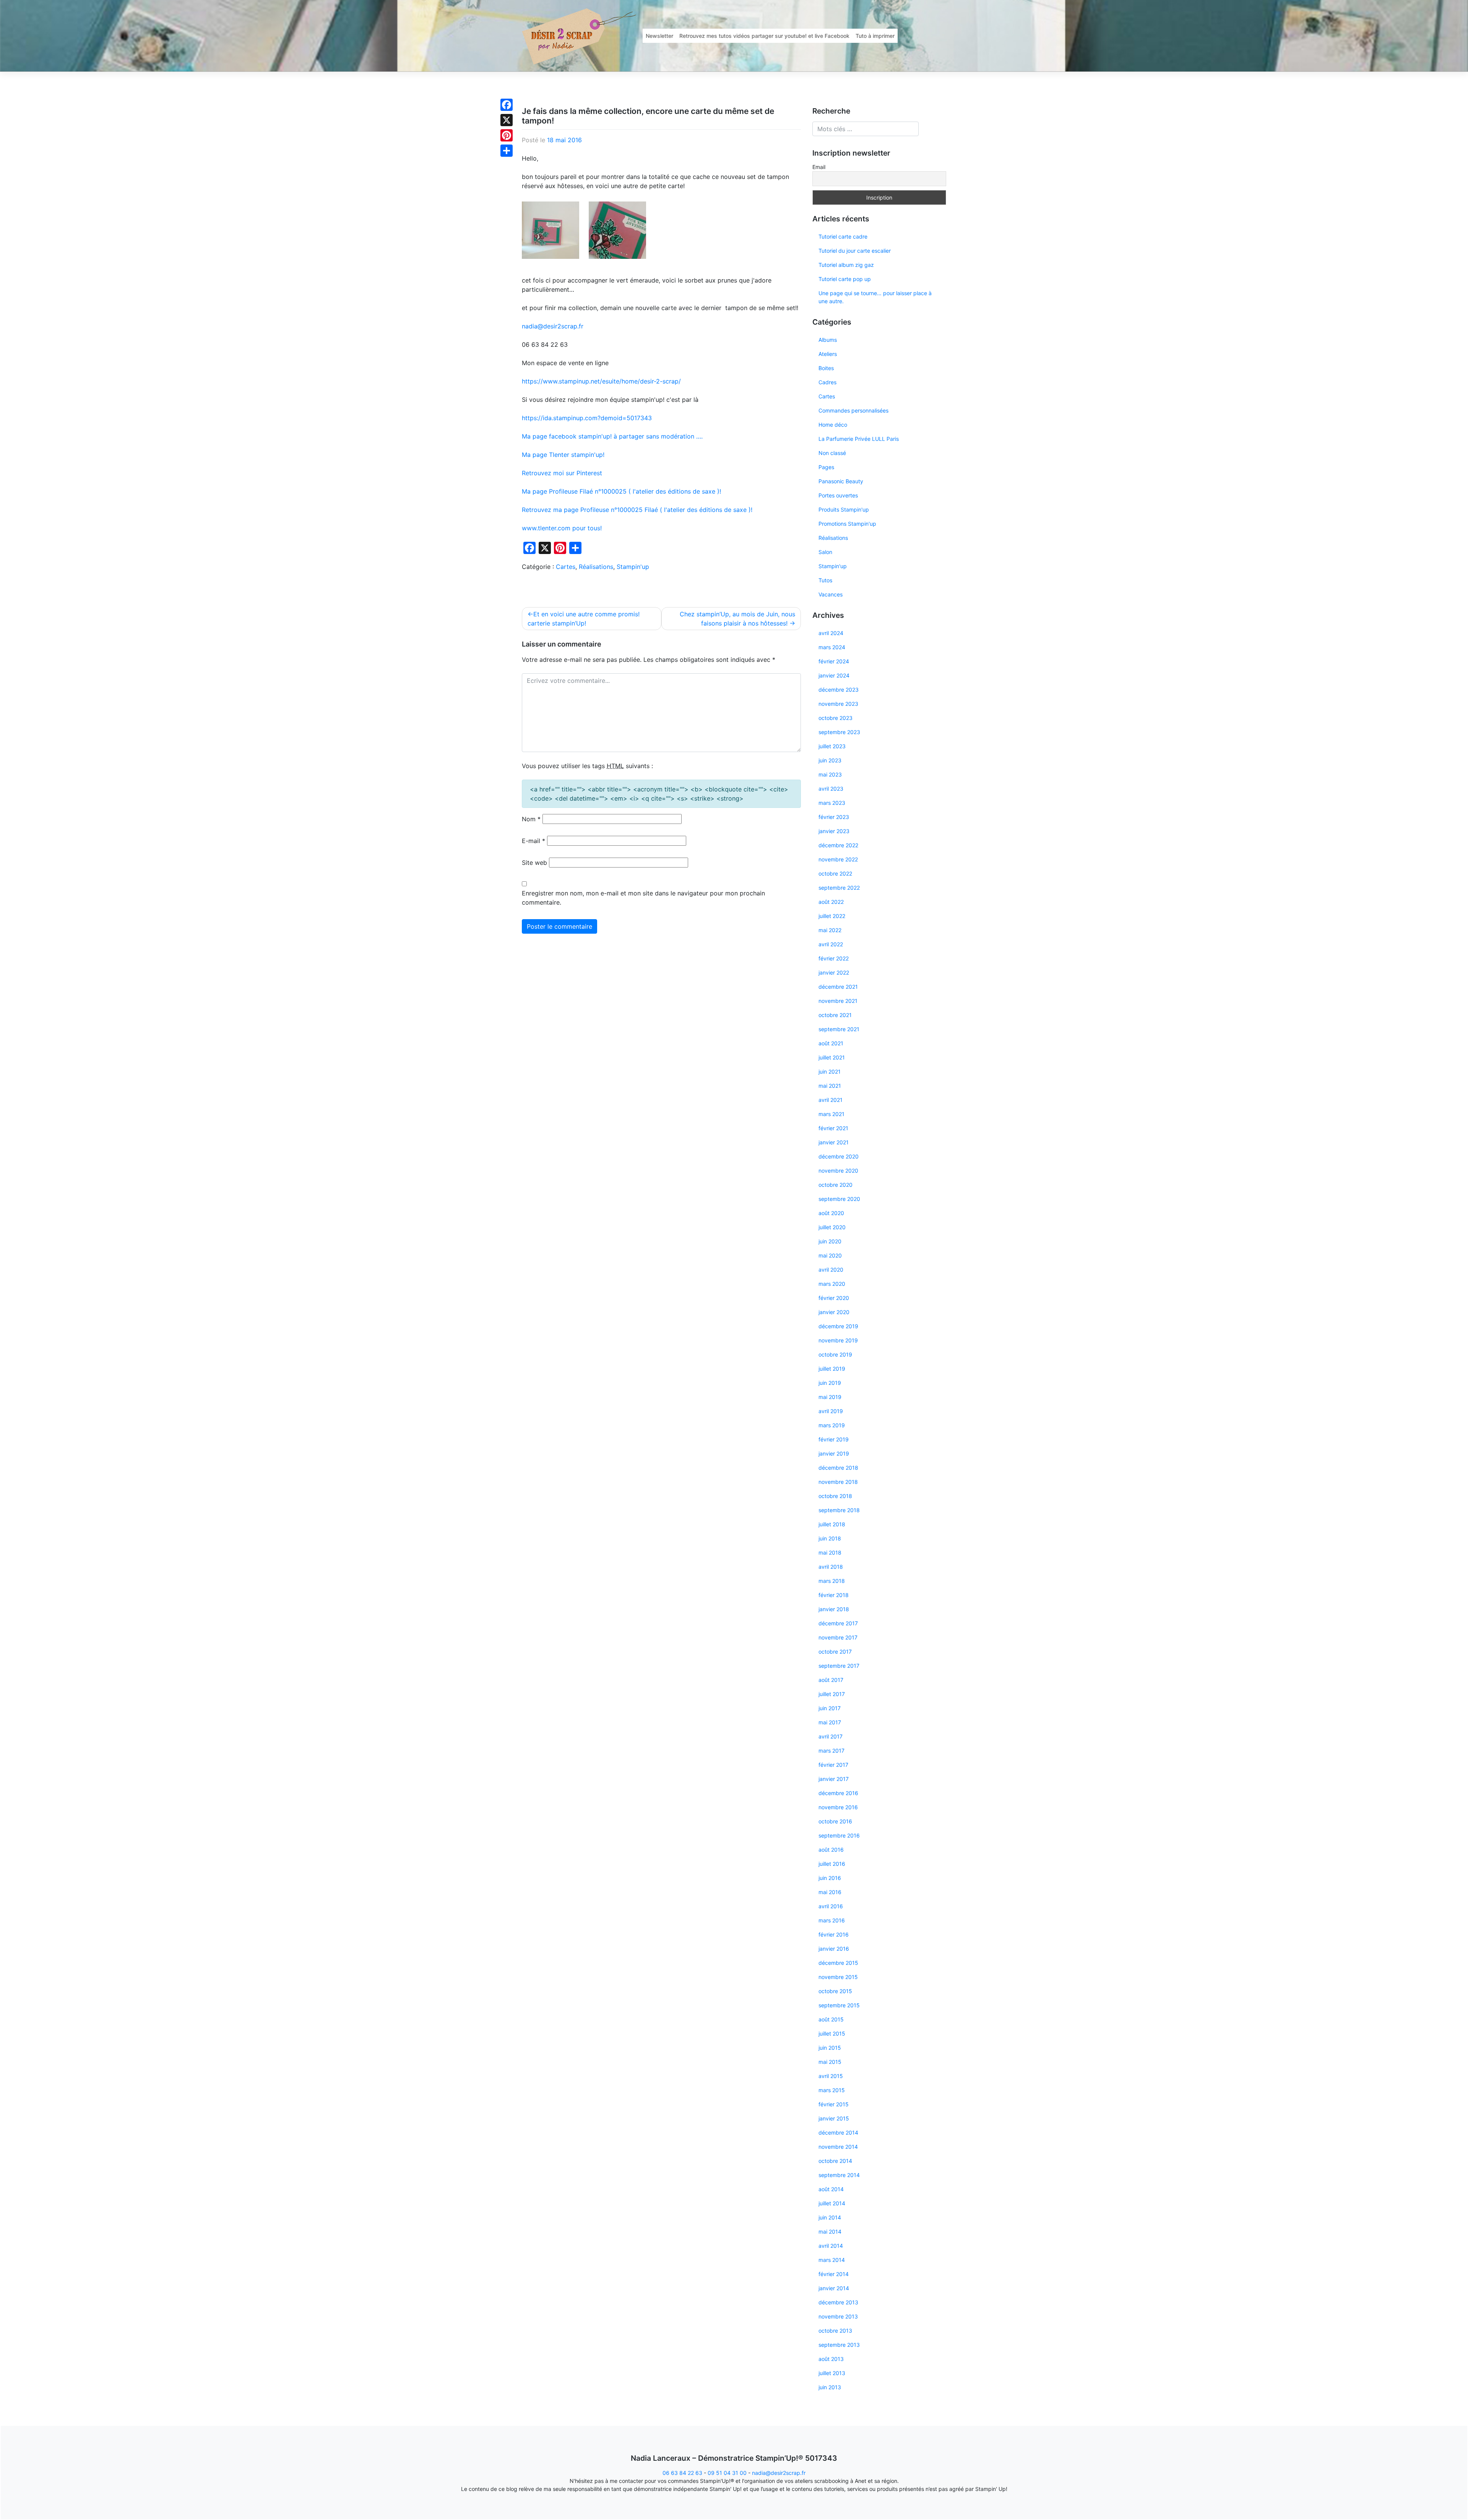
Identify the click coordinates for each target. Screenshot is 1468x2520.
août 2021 (831, 1043)
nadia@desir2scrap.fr (553, 326)
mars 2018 (832, 1581)
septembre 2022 (839, 888)
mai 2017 (830, 1722)
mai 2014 (830, 2232)
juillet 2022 (832, 916)
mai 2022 (830, 930)
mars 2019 (832, 1425)
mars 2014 (832, 2260)
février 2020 (834, 1298)
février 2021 (833, 1128)
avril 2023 (831, 789)
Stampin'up (633, 567)
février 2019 (834, 1439)
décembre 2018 (838, 1468)
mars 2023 (832, 803)
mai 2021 (830, 1086)
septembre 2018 (839, 1510)
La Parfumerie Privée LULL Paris (859, 439)
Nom (531, 819)
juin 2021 (830, 1072)
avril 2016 (831, 1906)
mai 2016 (830, 1892)
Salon (825, 552)
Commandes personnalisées (853, 410)
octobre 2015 (835, 1991)
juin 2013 (830, 2387)
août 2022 (831, 902)
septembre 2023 (839, 732)
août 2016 (831, 1850)
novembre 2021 (838, 1001)
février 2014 (834, 2274)
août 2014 (831, 2189)
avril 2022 (831, 944)
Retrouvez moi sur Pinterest (562, 473)
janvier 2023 (834, 831)
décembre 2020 (839, 1156)
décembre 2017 (838, 1623)
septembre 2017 (839, 1666)
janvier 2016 (834, 1949)
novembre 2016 (838, 1807)
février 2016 (834, 1934)
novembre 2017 (838, 1637)
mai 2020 (830, 1255)
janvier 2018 (834, 1609)
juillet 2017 (832, 1694)
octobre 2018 (835, 1496)
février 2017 (833, 1765)
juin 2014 (830, 2217)
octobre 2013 (835, 2331)
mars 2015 (832, 2090)
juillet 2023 (832, 746)
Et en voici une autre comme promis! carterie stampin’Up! (584, 619)
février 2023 (834, 817)
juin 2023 (830, 760)
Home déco (833, 425)
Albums (828, 340)
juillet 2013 (832, 2373)
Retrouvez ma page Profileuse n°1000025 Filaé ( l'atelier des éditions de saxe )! (637, 510)
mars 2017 (831, 1751)
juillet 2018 (832, 1524)
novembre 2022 (838, 859)
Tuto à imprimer (875, 36)
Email (819, 167)
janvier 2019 (834, 1453)
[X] (507, 120)
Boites (826, 368)
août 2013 (831, 2359)
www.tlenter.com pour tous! (562, 528)
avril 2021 (831, 1100)
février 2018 (834, 1595)
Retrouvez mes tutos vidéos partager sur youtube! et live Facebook (764, 36)
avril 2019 (831, 1411)
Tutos (825, 580)
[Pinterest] (507, 135)
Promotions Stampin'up (847, 524)
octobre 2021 (835, 1015)
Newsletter (659, 36)
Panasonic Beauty (841, 481)
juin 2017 (830, 1708)
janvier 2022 (834, 972)
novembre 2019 (838, 1340)
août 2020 (831, 1213)
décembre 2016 (838, 1793)
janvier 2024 (834, 675)
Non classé (832, 453)
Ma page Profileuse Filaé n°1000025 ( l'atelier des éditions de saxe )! (621, 491)
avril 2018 (831, 1567)
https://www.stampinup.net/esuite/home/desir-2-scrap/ (601, 381)
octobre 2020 (835, 1185)
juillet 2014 (832, 2203)
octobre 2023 (835, 718)
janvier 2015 (834, 2118)
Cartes (566, 567)
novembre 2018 (838, 1482)
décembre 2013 (838, 2302)
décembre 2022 (838, 845)
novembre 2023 (838, 704)
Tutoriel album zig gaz (846, 265)
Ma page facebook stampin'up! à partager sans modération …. (612, 436)
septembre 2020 (839, 1199)
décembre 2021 (838, 987)
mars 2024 (832, 647)
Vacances (831, 594)
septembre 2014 (839, 2175)
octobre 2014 (835, 2161)
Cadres (827, 382)
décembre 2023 (839, 690)
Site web (534, 863)
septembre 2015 (839, 2005)
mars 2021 (831, 1114)
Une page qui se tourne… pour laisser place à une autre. (875, 297)
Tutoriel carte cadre (843, 236)
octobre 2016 (835, 1821)
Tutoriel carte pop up (845, 279)
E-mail (533, 841)
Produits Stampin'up (844, 509)
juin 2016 (830, 1878)
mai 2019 (830, 1397)
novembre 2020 (838, 1171)
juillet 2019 (832, 1369)
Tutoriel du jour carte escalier (855, 251)
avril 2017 (831, 1736)
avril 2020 (831, 1270)
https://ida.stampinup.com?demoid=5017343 (587, 418)
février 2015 (834, 2104)
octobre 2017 (835, 1652)
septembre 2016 (839, 1835)
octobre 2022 (835, 873)
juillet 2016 (832, 1864)
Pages (826, 467)
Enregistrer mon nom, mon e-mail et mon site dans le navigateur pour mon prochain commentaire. (643, 898)
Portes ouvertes (838, 495)
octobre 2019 (835, 1354)
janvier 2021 (834, 1142)
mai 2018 (830, 1552)
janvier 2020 (834, 1312)
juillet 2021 (832, 1057)
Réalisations (596, 567)
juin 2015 (830, 2048)
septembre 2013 (839, 2345)
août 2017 (831, 1680)
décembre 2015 (838, 1963)
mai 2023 (830, 774)
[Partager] (507, 151)
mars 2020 (832, 1284)
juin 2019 (830, 1383)
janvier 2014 (834, 2288)
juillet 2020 (832, 1227)
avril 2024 (831, 633)
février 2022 (834, 958)
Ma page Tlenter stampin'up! (563, 455)
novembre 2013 (838, 2316)
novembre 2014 (838, 2147)
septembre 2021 (839, 1029)
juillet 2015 (832, 2033)
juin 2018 (830, 1538)
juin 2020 (830, 1241)
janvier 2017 (834, 1779)
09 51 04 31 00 (727, 2473)
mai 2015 (830, 2062)
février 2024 (834, 661)
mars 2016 (832, 1920)
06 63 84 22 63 (682, 2473)
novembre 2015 (838, 1977)
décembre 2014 (838, 2132)
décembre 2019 (838, 1326)
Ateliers (828, 354)
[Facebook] (507, 105)
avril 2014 (831, 2246)
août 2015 (831, 2019)
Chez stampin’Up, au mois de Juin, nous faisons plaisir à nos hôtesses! (737, 619)
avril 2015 (831, 2076)
